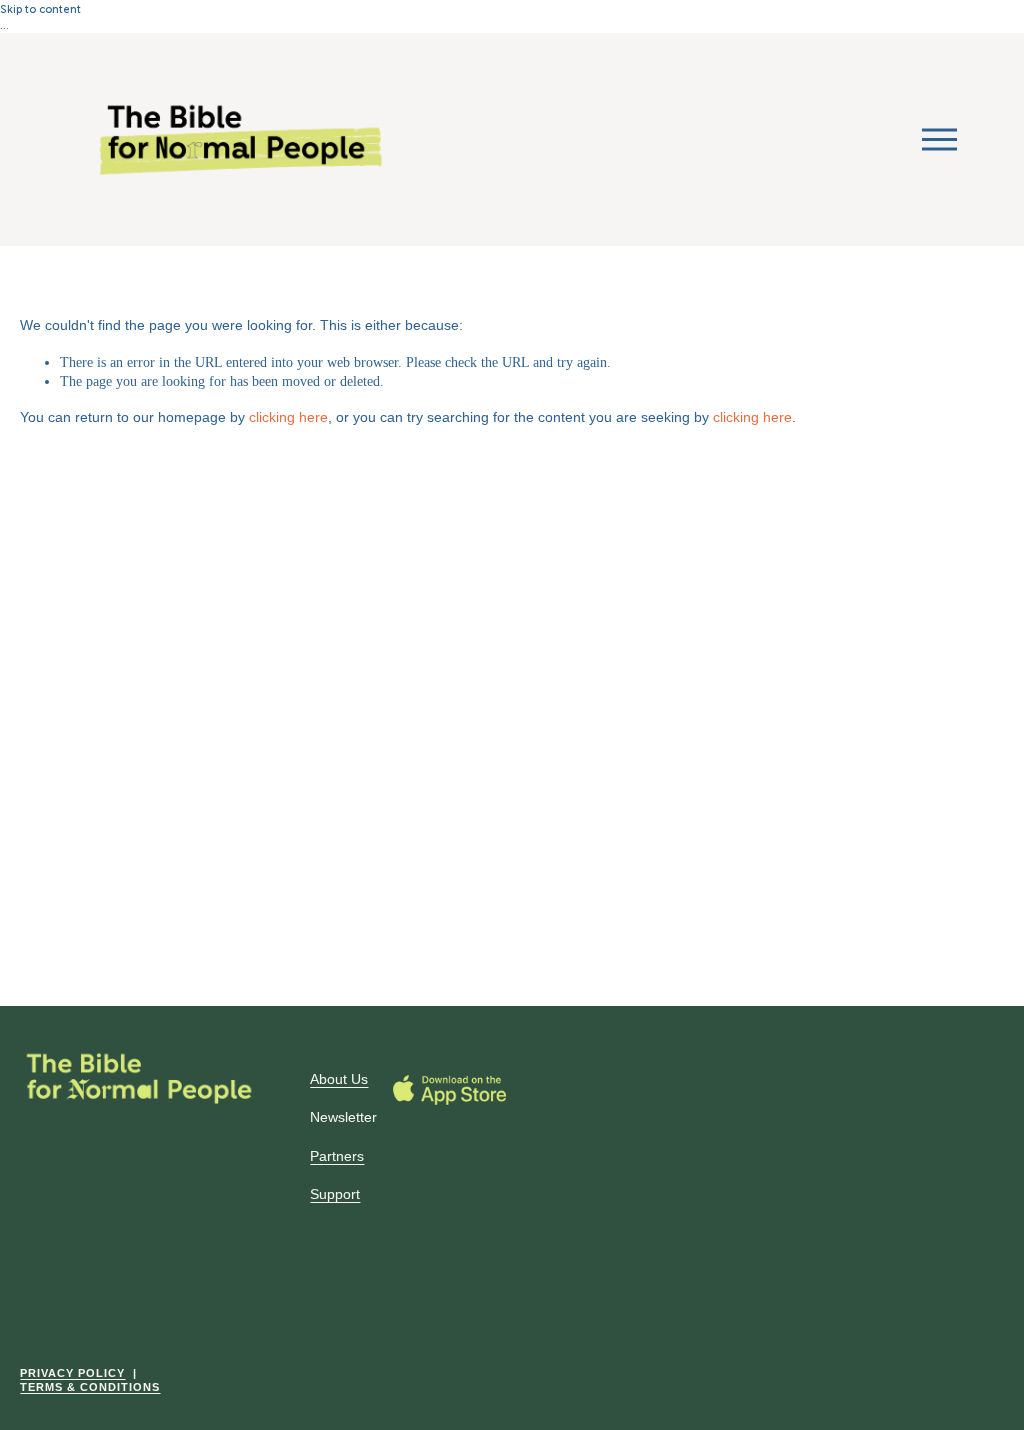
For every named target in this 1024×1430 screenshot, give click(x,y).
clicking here (288, 417)
